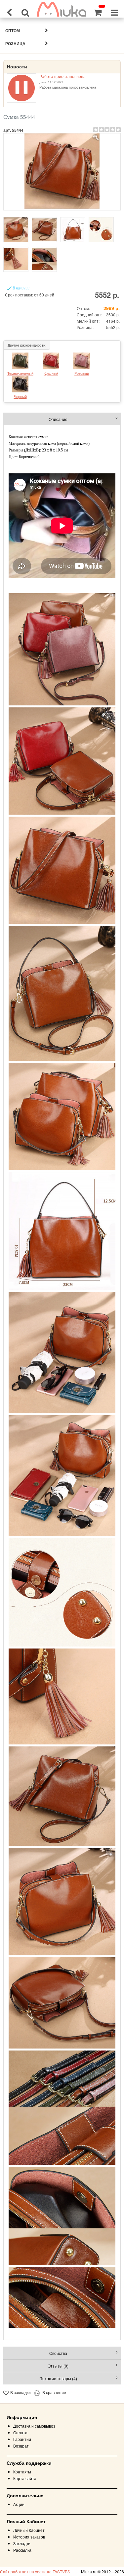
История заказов (29, 2537)
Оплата (20, 2432)
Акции (19, 2504)
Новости (17, 67)
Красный (51, 373)
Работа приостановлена (62, 76)
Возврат (21, 2446)
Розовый (82, 373)
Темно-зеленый (20, 373)
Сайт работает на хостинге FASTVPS (35, 2572)
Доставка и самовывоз (34, 2426)
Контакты (22, 2472)
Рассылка (22, 2550)
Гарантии (22, 2439)
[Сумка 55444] (62, 172)
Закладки (22, 2543)
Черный (20, 396)
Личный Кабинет (29, 2530)
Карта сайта (25, 2478)
